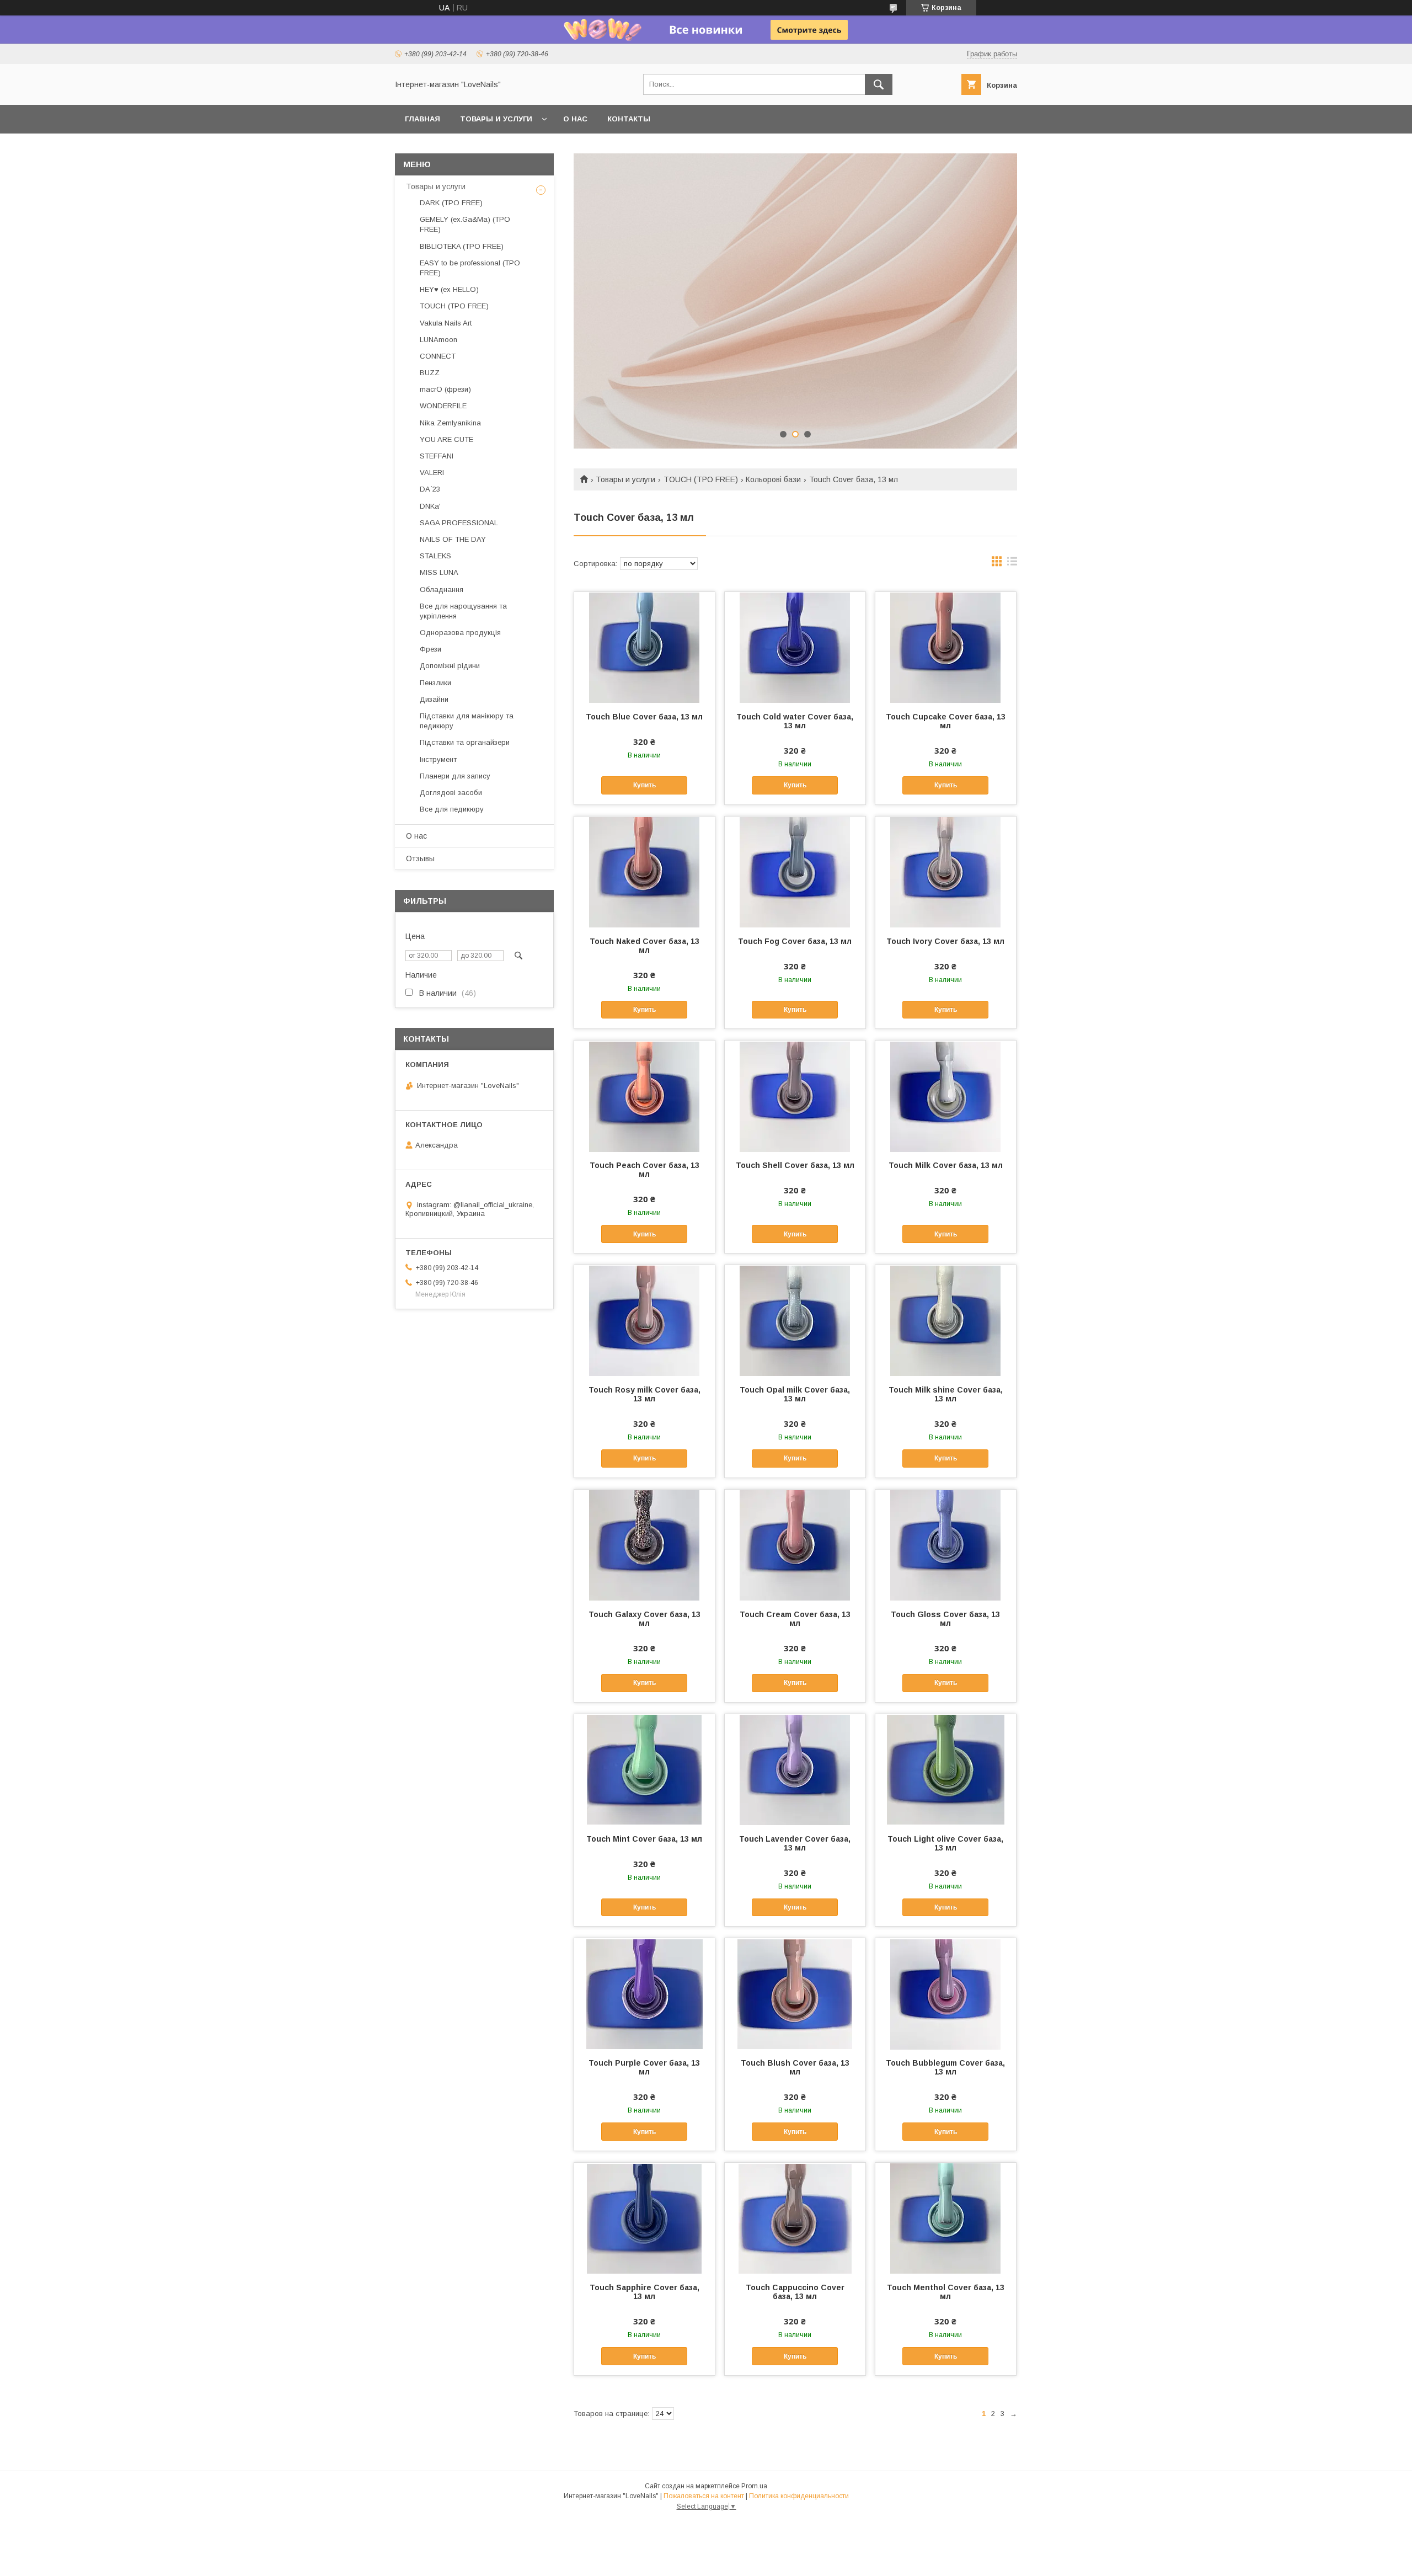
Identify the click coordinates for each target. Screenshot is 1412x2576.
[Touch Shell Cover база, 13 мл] (795, 1096)
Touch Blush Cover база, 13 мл (795, 2067)
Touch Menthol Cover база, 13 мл (946, 2292)
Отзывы (420, 858)
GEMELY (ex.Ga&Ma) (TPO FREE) (465, 224)
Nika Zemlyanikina (450, 423)
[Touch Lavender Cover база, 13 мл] (795, 1769)
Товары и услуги (496, 119)
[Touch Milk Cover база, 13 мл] (946, 1096)
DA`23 (430, 489)
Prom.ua (754, 2486)
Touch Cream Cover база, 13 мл (795, 1619)
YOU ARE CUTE (446, 439)
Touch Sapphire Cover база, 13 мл (645, 2292)
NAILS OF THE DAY (453, 539)
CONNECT (438, 356)
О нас (575, 119)
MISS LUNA (439, 572)
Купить (645, 785)
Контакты (629, 119)
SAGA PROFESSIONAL (459, 523)
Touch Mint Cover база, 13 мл (644, 1839)
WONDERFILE (443, 406)
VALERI (432, 473)
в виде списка (1012, 564)
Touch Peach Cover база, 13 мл (645, 1170)
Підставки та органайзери (465, 742)
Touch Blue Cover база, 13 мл (644, 717)
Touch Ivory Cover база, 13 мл (945, 941)
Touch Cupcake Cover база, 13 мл (946, 721)
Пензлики (435, 683)
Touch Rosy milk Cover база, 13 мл (645, 1394)
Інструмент (438, 759)
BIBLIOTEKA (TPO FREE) (462, 246)
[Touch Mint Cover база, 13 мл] (645, 1769)
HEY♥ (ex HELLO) (449, 289)
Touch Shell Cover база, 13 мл (795, 1165)
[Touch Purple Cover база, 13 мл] (645, 1993)
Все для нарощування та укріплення (463, 611)
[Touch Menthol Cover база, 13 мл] (946, 2218)
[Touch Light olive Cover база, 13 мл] (946, 1769)
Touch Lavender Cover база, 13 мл (795, 1843)
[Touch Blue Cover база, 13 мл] (645, 647)
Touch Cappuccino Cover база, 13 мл (795, 2292)
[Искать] (879, 84)
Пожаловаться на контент (704, 2496)
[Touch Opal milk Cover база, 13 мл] (795, 1320)
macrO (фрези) (445, 389)
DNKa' (430, 506)
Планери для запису (455, 776)
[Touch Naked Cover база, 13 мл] (645, 872)
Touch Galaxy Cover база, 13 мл (645, 1619)
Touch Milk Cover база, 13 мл (946, 1165)
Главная (422, 119)
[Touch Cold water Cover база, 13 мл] (795, 647)
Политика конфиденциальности (799, 2496)
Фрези (430, 649)
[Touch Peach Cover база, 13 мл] (645, 1096)
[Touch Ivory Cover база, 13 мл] (946, 872)
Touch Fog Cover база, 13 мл (795, 941)
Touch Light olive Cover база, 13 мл (945, 1843)
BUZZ (430, 373)
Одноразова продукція (460, 633)
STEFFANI (437, 456)
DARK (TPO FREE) (451, 203)
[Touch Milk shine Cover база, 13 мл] (946, 1320)
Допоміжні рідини (450, 666)
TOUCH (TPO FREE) (701, 479)
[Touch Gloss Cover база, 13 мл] (946, 1545)
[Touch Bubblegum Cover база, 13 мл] (946, 1993)
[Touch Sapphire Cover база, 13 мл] (645, 2218)
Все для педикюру (452, 809)
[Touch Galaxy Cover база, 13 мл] (645, 1545)
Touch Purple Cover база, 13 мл (644, 2067)
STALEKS (435, 556)
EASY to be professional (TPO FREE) (470, 268)
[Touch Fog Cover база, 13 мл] (795, 872)
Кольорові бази (773, 479)
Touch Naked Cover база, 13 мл (645, 946)
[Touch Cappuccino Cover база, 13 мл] (795, 2218)
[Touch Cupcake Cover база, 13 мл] (946, 647)
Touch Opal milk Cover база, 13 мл (795, 1394)
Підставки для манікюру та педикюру (467, 721)
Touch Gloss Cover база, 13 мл (945, 1619)
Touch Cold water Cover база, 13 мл (795, 721)
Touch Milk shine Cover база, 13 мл (946, 1394)
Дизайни (434, 699)
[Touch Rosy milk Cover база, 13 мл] (645, 1320)
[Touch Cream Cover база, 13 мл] (795, 1545)
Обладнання (442, 590)
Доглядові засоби (451, 793)
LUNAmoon (438, 340)
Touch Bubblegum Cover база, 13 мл (945, 2067)
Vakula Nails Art (446, 323)
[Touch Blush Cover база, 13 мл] (795, 1993)
